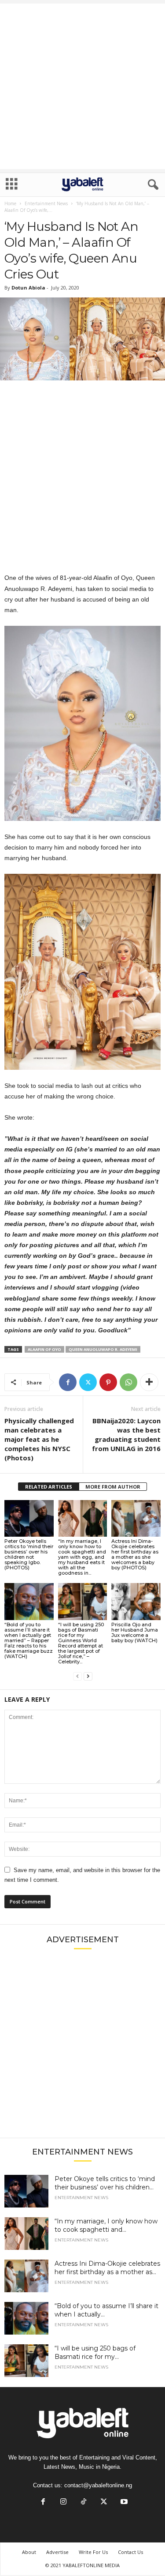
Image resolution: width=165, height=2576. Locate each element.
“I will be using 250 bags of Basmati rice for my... (95, 2352)
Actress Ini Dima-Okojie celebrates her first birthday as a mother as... (107, 2268)
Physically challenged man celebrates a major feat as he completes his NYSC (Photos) (39, 1439)
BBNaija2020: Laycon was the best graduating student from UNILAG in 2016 (126, 1435)
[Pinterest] (108, 1382)
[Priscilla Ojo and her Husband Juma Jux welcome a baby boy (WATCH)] (136, 1601)
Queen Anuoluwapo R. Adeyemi (103, 1349)
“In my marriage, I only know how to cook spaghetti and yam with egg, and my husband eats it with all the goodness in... (82, 1557)
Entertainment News (46, 203)
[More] (149, 1382)
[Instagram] (63, 2503)
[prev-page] (77, 1676)
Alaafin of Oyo (44, 1349)
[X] (88, 1382)
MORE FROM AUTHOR (113, 1487)
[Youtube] (123, 2503)
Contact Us (130, 2552)
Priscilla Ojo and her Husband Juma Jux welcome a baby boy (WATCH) (135, 1632)
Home (10, 203)
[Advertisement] (82, 86)
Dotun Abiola (28, 288)
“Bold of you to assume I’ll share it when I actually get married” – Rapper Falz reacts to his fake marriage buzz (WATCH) (29, 1640)
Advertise (57, 2552)
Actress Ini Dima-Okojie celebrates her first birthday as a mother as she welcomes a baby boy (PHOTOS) (135, 1554)
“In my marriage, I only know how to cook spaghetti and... (106, 2225)
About (29, 2552)
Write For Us (93, 2552)
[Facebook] (68, 1382)
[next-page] (88, 1676)
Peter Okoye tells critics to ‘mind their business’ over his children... (105, 2183)
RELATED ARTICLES (49, 1487)
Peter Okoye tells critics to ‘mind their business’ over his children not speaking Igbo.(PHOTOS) (29, 1554)
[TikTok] (84, 2503)
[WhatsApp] (128, 1382)
